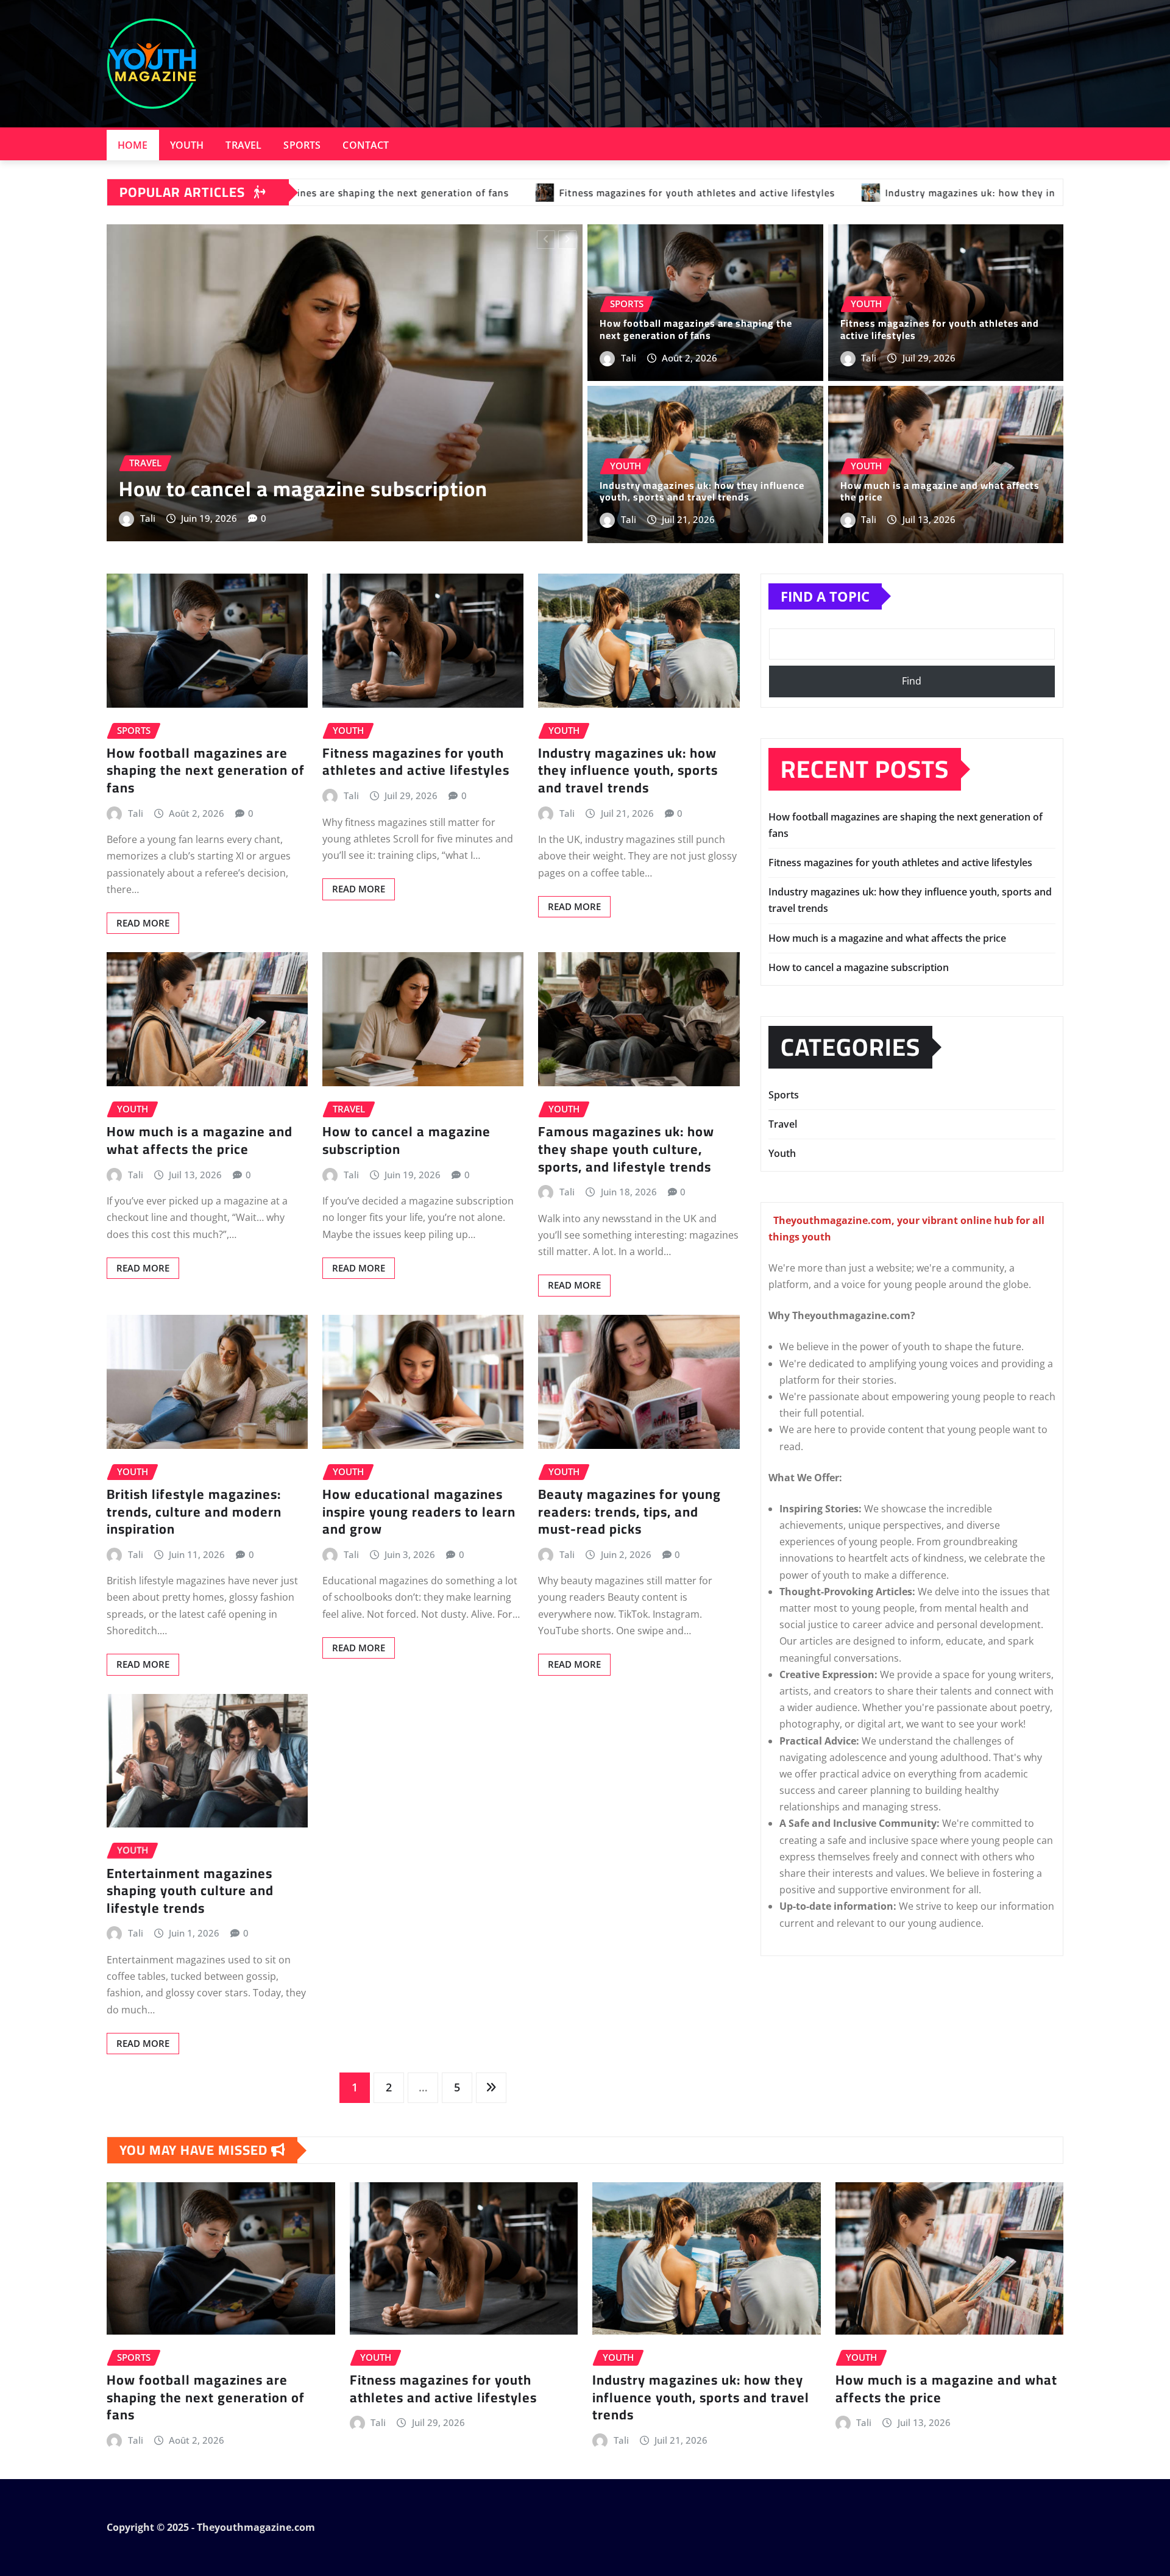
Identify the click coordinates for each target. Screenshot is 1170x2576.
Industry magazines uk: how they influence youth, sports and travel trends (359, 476)
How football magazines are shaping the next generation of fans (696, 329)
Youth (187, 145)
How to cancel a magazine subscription (406, 1140)
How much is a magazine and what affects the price (940, 491)
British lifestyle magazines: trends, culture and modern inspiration (194, 1511)
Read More (143, 923)
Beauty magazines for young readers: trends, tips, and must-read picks (629, 1511)
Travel (243, 145)
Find (912, 681)
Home (133, 145)
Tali (183, 518)
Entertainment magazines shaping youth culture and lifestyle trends (190, 1891)
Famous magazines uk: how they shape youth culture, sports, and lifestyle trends (626, 1149)
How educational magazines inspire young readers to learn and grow (419, 1511)
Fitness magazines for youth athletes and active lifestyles (940, 329)
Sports (302, 145)
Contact (366, 145)
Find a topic (825, 596)
